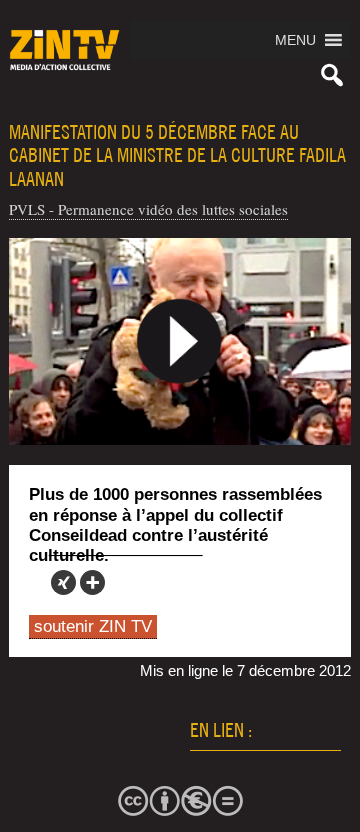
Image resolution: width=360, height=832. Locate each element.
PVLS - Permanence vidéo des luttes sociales (148, 209)
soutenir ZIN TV (93, 626)
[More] (92, 582)
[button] (295, 40)
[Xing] (63, 582)
